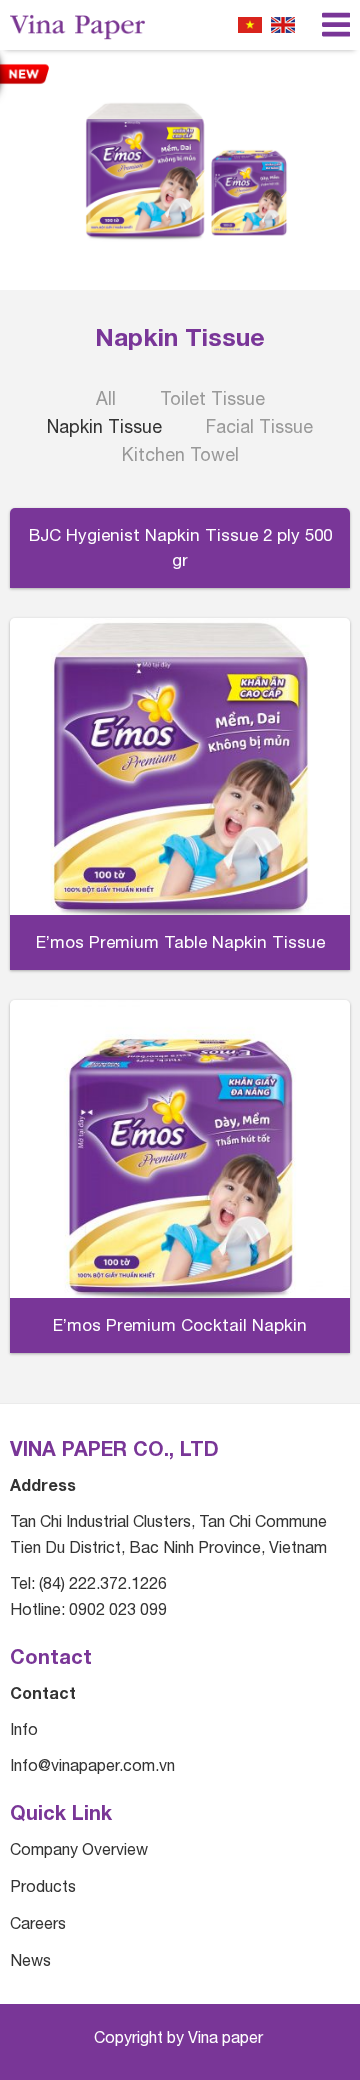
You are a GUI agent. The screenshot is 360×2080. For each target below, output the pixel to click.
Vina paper (227, 2037)
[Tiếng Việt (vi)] (250, 25)
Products (43, 1886)
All (106, 398)
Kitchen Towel (180, 454)
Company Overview (79, 1849)
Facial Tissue (259, 426)
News (30, 1960)
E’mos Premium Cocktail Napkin (180, 1325)
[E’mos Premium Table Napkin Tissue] (180, 767)
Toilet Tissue (212, 398)
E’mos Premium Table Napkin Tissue (180, 942)
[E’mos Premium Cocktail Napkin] (180, 1149)
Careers (38, 1923)
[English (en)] (283, 25)
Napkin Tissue (104, 426)
